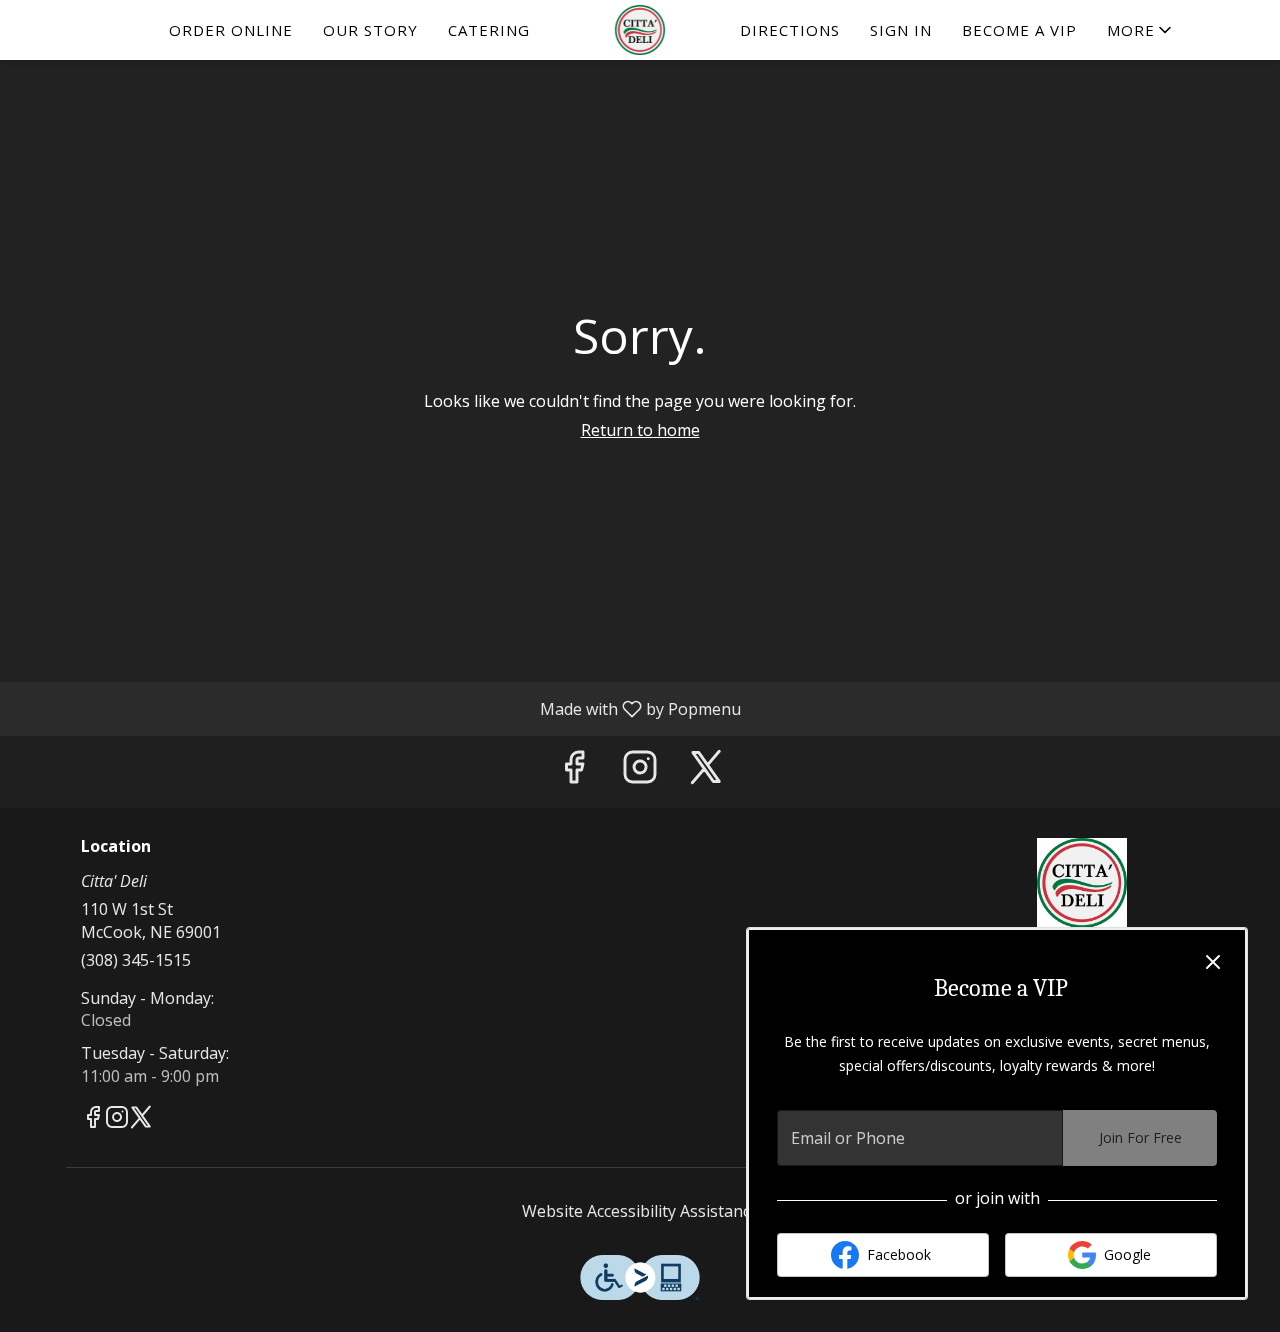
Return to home (640, 430)
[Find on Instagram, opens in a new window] (640, 771)
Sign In (901, 30)
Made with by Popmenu (378, 708)
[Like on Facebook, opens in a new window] (574, 771)
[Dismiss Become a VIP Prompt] (1213, 962)
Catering (489, 30)
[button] (1141, 30)
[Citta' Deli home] (640, 30)
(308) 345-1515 (136, 960)
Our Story (370, 30)
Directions (790, 30)
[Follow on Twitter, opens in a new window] (706, 771)
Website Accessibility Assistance (640, 1211)
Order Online (231, 30)
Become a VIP (1019, 30)
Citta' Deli (1082, 883)
